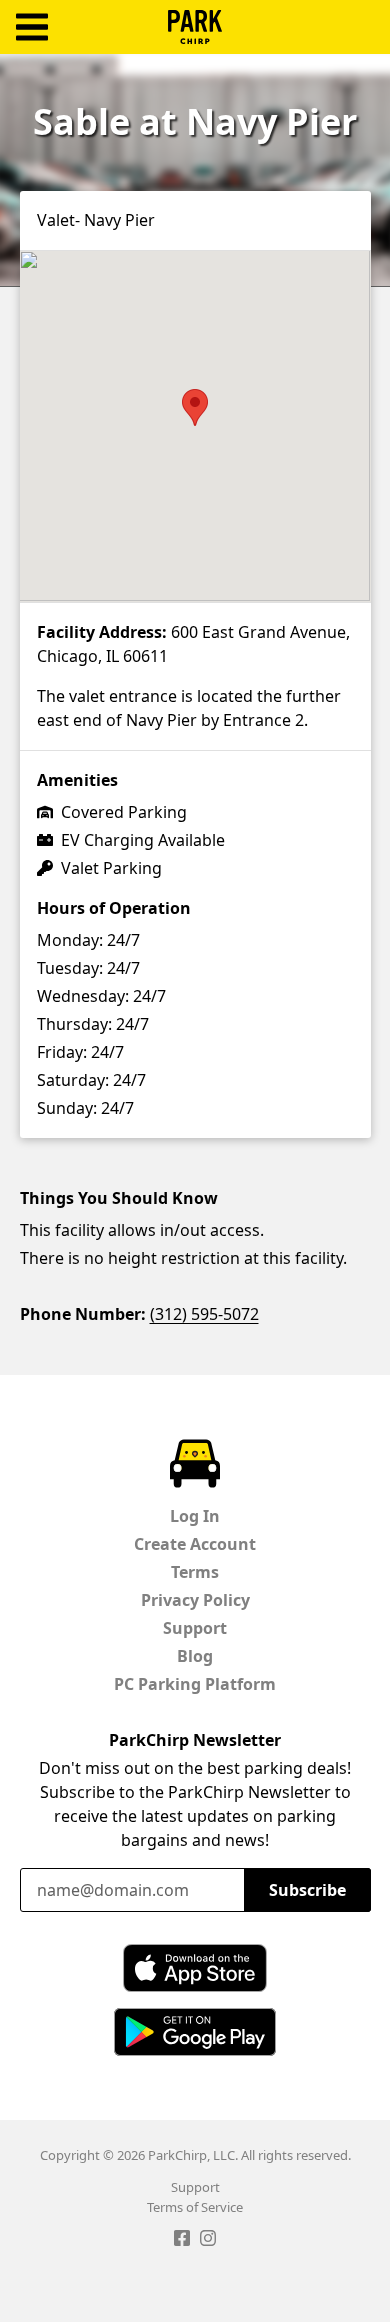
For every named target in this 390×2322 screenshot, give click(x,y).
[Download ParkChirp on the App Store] (195, 1968)
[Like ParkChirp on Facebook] (182, 2241)
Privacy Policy (195, 1600)
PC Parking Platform (195, 1684)
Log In (195, 1516)
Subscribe (307, 1890)
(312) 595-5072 (204, 1314)
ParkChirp (195, 27)
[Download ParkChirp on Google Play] (195, 2032)
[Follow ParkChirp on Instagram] (208, 2241)
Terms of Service (195, 2207)
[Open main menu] (32, 27)
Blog (195, 1656)
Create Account (195, 1544)
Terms (195, 1572)
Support (195, 1628)
